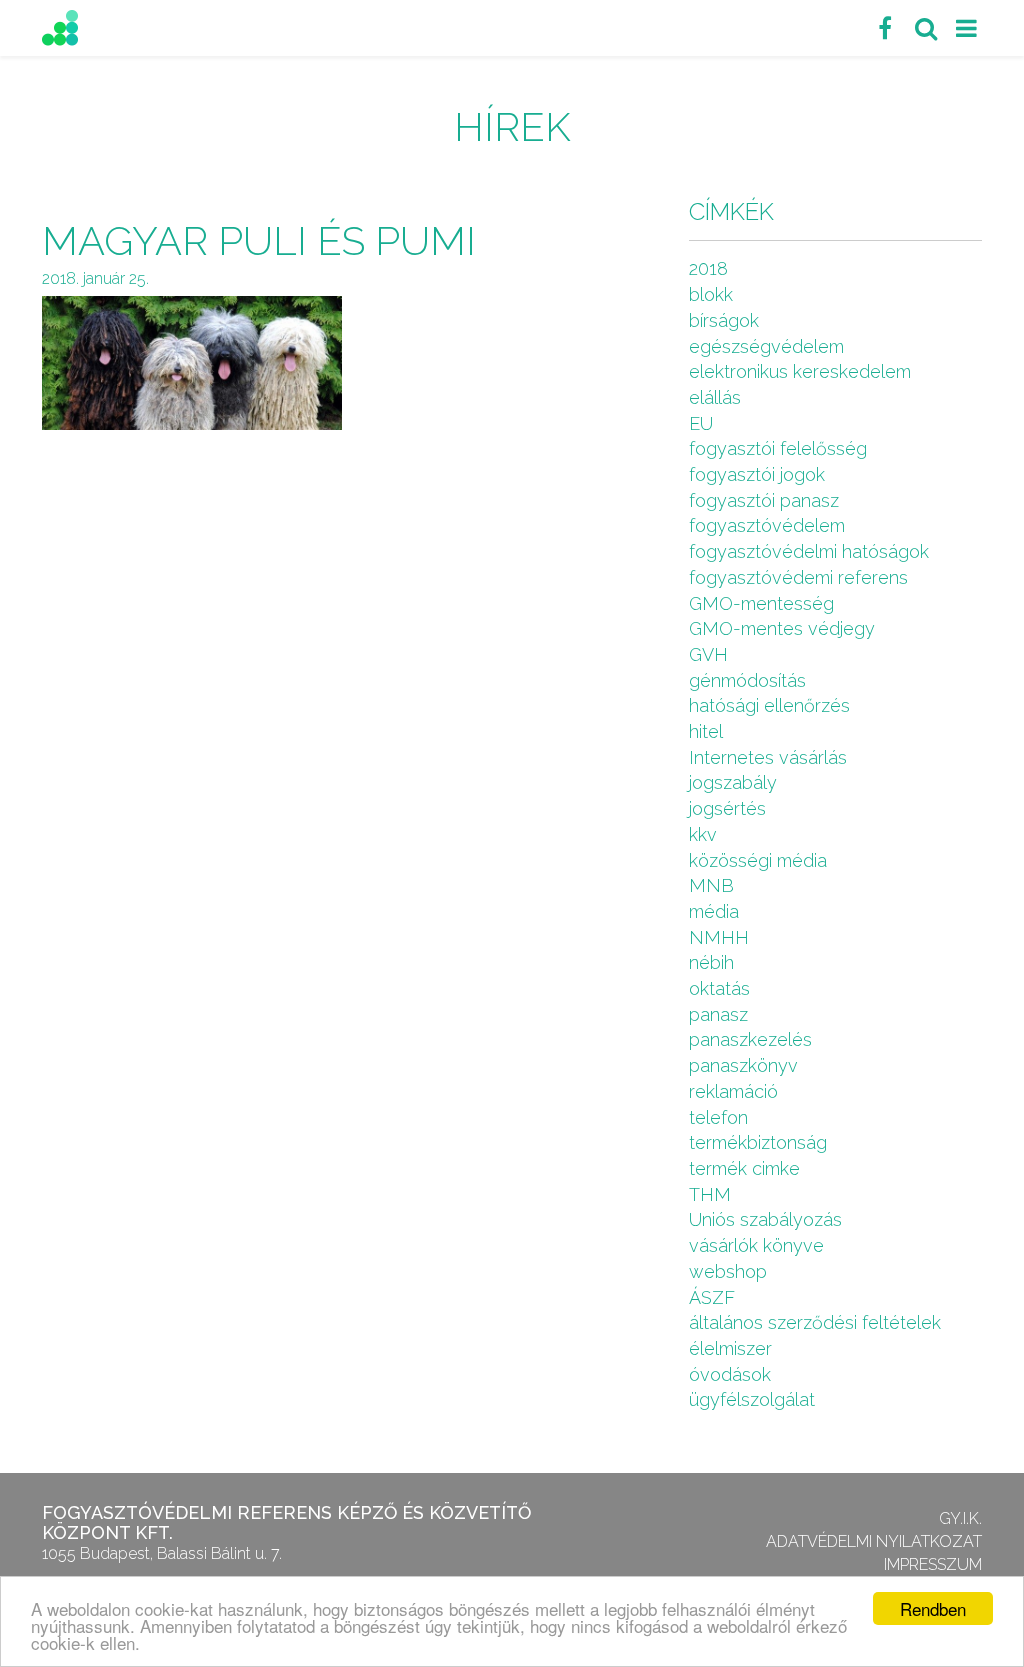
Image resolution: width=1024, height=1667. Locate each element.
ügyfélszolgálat (752, 1399)
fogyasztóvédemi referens (798, 577)
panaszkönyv (743, 1065)
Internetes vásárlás (768, 757)
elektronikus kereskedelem (800, 371)
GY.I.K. (960, 1518)
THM (710, 1194)
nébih (711, 962)
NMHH (719, 937)
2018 (708, 268)
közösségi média (758, 860)
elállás (715, 397)
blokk (711, 294)
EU (701, 423)
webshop (728, 1271)
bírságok (724, 320)
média (714, 911)
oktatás (719, 988)
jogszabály (733, 782)
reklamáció (733, 1091)
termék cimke (744, 1168)
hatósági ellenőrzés (769, 705)
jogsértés (727, 808)
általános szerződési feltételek (815, 1322)
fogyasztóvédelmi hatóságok (809, 551)
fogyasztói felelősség (778, 448)
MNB (711, 885)
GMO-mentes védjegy (782, 628)
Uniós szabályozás (765, 1219)
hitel (706, 731)
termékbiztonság (758, 1142)
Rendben (933, 1608)
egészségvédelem (766, 346)
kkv (703, 834)
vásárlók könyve (756, 1245)
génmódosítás (747, 680)
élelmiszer (730, 1348)
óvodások (730, 1374)
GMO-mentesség (761, 603)
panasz (718, 1014)
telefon (718, 1117)
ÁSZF (712, 1297)
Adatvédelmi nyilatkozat (874, 1541)
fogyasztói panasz (764, 500)
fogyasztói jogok (757, 474)
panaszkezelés (750, 1039)
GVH (708, 654)
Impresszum (933, 1564)
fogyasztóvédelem (767, 525)
